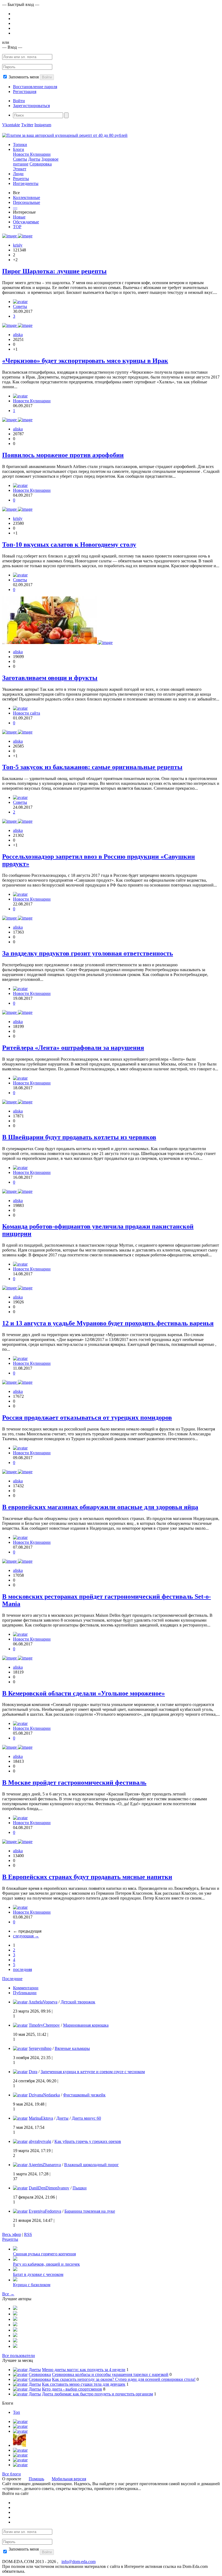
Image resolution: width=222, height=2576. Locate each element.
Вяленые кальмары (72, 2048)
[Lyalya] (15, 2325)
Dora (33, 2072)
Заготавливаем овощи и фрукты (50, 678)
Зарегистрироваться (31, 106)
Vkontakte (11, 125)
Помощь (36, 2479)
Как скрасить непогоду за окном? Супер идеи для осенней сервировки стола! (124, 2379)
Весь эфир (12, 2234)
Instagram (43, 125)
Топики (20, 145)
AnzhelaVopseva (43, 2002)
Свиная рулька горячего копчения (44, 2254)
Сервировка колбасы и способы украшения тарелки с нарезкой (110, 2374)
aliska (18, 335)
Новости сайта (27, 713)
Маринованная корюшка (86, 2025)
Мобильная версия (69, 2479)
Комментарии (26, 1988)
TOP (17, 227)
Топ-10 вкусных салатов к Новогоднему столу (69, 545)
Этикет (20, 169)
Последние (12, 1979)
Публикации (25, 1993)
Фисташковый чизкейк (84, 2095)
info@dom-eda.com (79, 2562)
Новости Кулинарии (32, 154)
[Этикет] (20, 2460)
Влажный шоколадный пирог (92, 2165)
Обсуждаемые (26, 222)
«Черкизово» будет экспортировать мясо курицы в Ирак (85, 361)
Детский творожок (78, 2002)
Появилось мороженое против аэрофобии (63, 455)
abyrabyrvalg (40, 2141)
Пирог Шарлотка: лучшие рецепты (54, 271)
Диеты (34, 159)
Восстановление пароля (35, 87)
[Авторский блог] (20, 2421)
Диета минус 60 (86, 2118)
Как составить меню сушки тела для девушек (84, 2384)
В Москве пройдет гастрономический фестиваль (74, 1782)
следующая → (26, 1936)
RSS (28, 2234)
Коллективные (27, 197)
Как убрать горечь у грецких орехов (88, 2141)
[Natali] (15, 2308)
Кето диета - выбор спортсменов (72, 2389)
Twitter (27, 125)
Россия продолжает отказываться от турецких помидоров (87, 1418)
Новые (19, 217)
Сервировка (41, 164)
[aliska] (20, 396)
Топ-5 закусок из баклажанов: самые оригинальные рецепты (92, 767)
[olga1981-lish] (15, 2319)
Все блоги (12, 2474)
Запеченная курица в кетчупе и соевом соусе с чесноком (93, 2072)
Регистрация (25, 92)
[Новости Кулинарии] (20, 2455)
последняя (22, 1969)
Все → (8, 2294)
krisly (18, 245)
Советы (20, 159)
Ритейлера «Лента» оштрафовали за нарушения (73, 1048)
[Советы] (20, 2426)
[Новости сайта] (20, 2465)
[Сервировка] (20, 2450)
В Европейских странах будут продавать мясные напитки (87, 1877)
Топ (17, 2412)
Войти (47, 77)
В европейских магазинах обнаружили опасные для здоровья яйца (100, 1507)
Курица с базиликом (32, 2285)
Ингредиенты (26, 183)
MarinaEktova (41, 2118)
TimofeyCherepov (44, 2025)
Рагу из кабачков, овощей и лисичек (46, 2264)
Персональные (27, 202)
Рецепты (21, 179)
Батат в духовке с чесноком (38, 2274)
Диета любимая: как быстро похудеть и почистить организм (97, 2394)
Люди (18, 174)
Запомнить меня (24, 77)
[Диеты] (20, 2431)
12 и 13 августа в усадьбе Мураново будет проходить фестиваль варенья (108, 1323)
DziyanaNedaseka (44, 2095)
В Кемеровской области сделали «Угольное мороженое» (84, 1693)
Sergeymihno (40, 2048)
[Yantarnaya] (15, 2346)
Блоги (19, 149)
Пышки (80, 2188)
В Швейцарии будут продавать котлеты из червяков (79, 1137)
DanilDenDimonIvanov (49, 2188)
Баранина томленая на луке (90, 2211)
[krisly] (20, 302)
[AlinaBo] (15, 2341)
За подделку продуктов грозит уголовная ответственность (88, 953)
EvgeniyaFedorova (45, 2211)
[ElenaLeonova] (15, 2314)
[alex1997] (15, 2336)
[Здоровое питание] (19, 2445)
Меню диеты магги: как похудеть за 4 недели (84, 2370)
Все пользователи (19, 2356)
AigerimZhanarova (45, 2165)
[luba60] (15, 2330)
